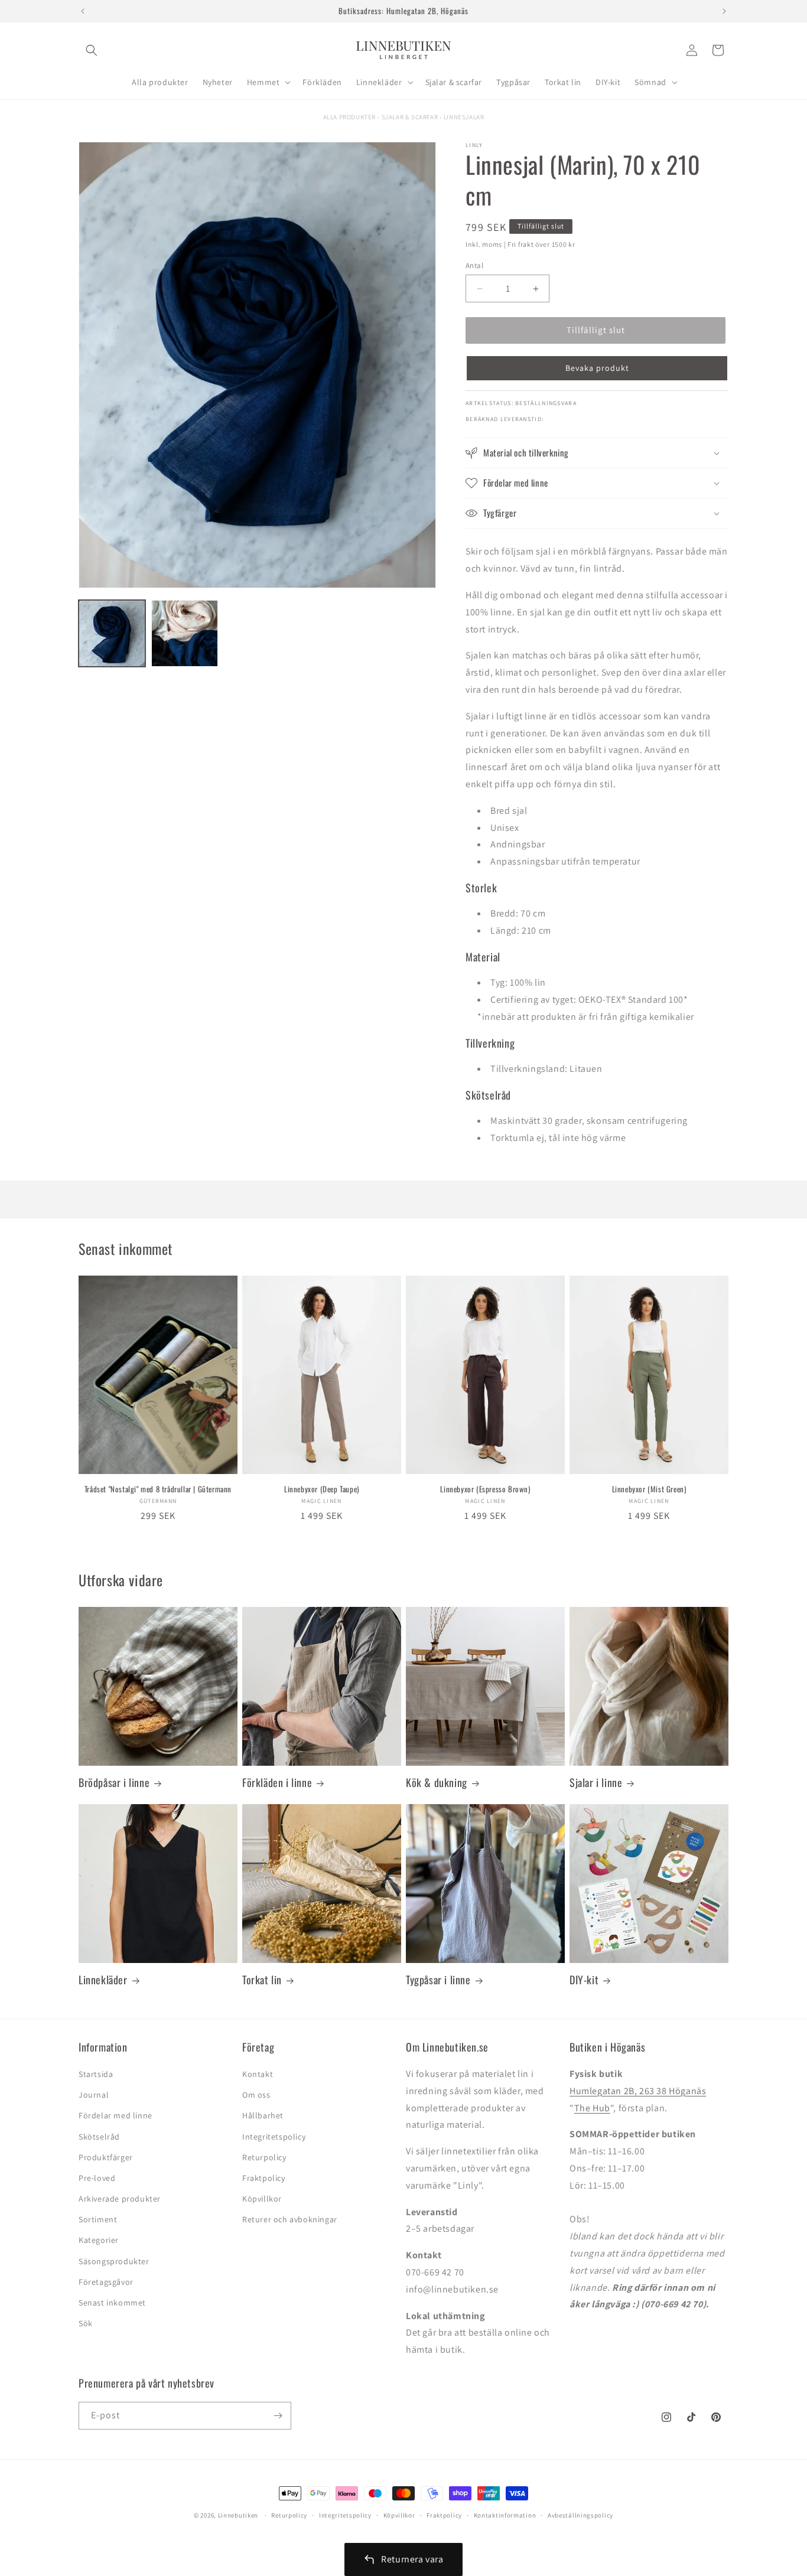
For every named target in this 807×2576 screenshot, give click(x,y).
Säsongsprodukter (114, 2261)
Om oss (256, 2095)
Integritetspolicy (274, 2137)
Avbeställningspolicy (580, 2515)
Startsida (96, 2074)
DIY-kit (584, 1980)
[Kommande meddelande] (724, 11)
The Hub (592, 2108)
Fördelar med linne (115, 2115)
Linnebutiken (239, 2515)
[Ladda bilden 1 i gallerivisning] (112, 633)
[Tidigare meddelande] (83, 11)
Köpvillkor (262, 2199)
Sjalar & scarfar (410, 117)
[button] (92, 50)
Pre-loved (97, 2178)
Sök (86, 2323)
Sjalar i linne (596, 1783)
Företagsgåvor (106, 2282)
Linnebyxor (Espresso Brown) (485, 1489)
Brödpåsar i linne (114, 1783)
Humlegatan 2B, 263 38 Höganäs (638, 2091)
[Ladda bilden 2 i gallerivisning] (185, 633)
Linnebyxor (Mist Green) (649, 1489)
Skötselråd (99, 2137)
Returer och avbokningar (290, 2219)
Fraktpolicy (264, 2178)
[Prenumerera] (278, 2416)
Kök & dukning (437, 1783)
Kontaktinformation (505, 2515)
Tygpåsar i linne (438, 1980)
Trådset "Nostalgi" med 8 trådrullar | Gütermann (158, 1489)
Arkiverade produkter (120, 2199)
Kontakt (258, 2074)
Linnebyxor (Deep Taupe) (322, 1489)
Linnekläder (103, 1980)
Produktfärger (106, 2157)
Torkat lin (262, 1980)
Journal (94, 2095)
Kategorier (99, 2240)
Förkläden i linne (277, 1783)
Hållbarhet (263, 2115)
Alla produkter (349, 117)
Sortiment (98, 2219)
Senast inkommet (112, 2303)
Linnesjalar (464, 117)
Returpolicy (264, 2157)
